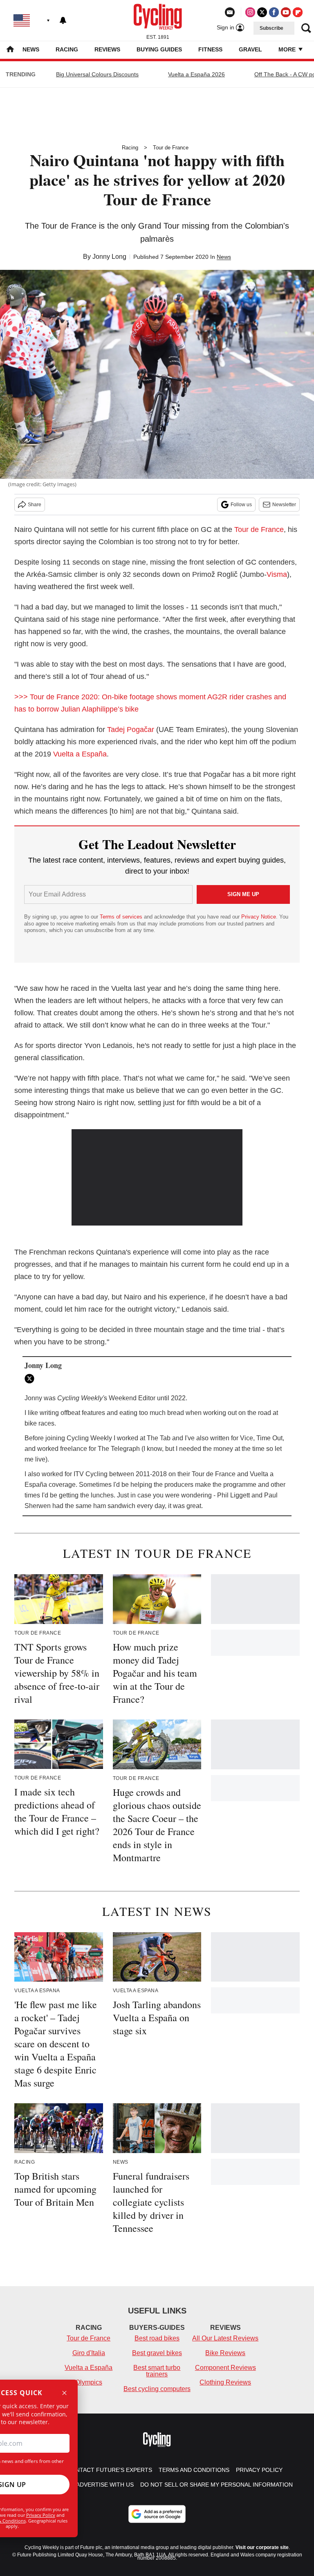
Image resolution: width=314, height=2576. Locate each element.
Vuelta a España (80, 754)
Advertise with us (105, 2485)
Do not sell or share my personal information (216, 2485)
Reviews (107, 49)
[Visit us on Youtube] (286, 12)
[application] (157, 1177)
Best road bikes (157, 2338)
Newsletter (284, 505)
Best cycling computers (157, 2389)
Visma (277, 574)
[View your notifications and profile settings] (63, 20)
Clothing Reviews (225, 2382)
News (31, 49)
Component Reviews (225, 2368)
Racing (67, 49)
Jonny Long (109, 257)
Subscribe (271, 28)
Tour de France (171, 148)
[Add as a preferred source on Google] (157, 2514)
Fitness (210, 49)
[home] (10, 50)
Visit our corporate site (262, 2547)
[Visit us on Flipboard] (298, 12)
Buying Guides (159, 49)
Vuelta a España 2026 (196, 74)
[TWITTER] (31, 1379)
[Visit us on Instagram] (250, 12)
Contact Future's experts (110, 2470)
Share (35, 505)
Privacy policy (259, 2470)
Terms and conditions (194, 2470)
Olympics (89, 2382)
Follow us (241, 505)
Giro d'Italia (89, 2353)
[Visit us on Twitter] (262, 12)
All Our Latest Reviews (225, 2338)
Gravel (250, 49)
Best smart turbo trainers (157, 2371)
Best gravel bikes (157, 2353)
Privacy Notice (259, 917)
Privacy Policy (41, 2515)
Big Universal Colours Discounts (97, 74)
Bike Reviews (225, 2353)
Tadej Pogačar (131, 730)
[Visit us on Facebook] (274, 12)
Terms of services (122, 917)
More (288, 49)
